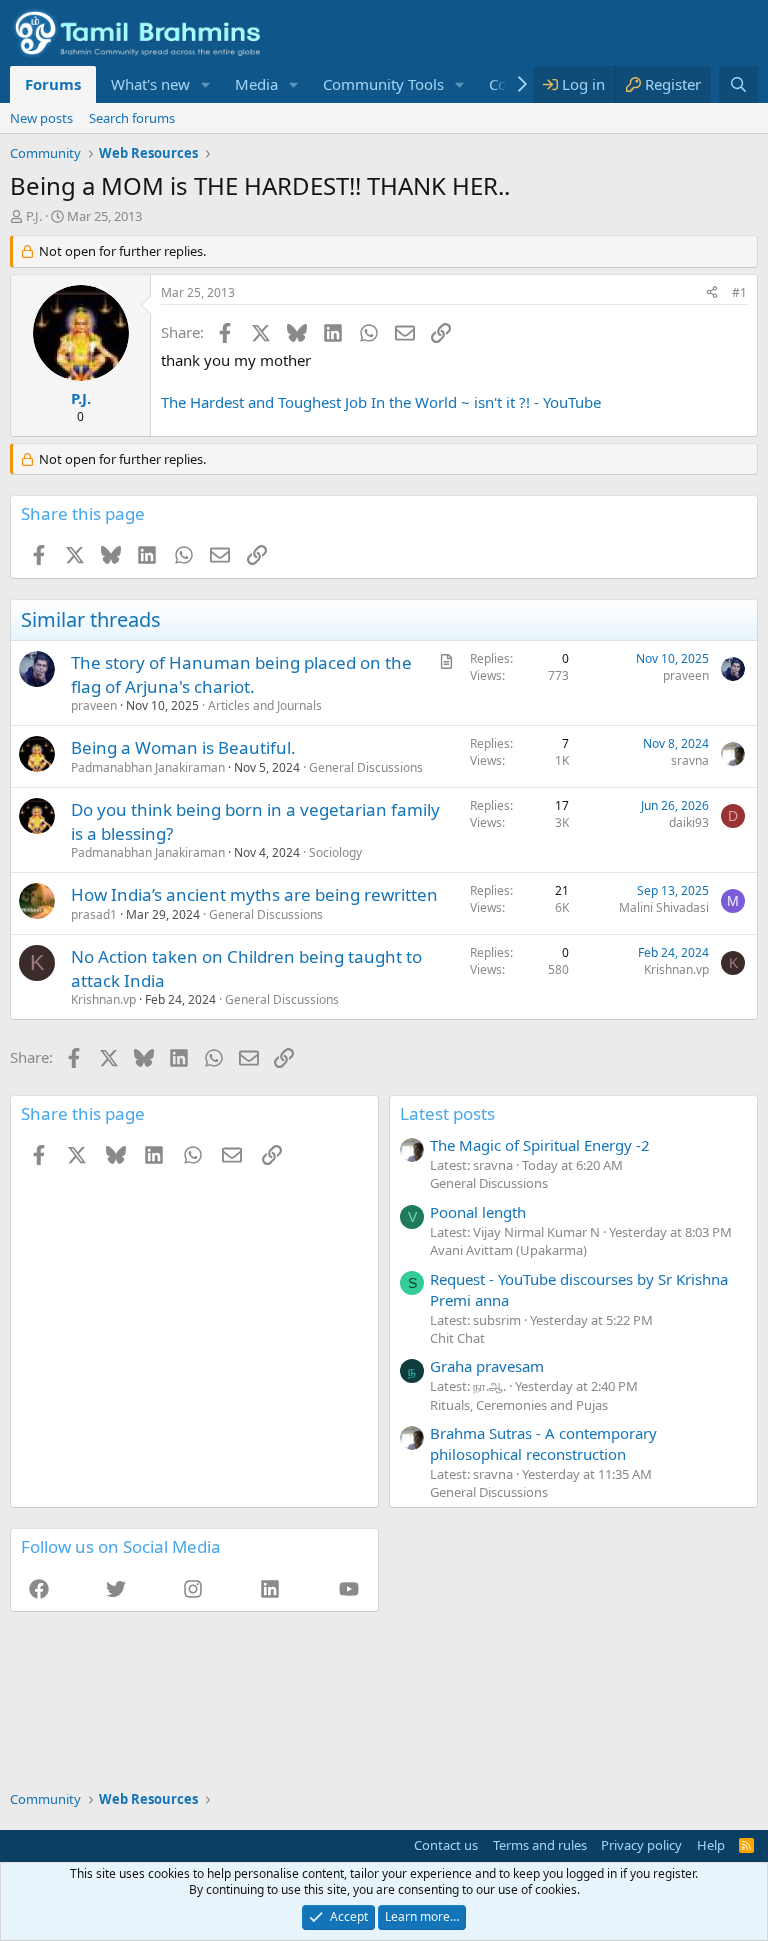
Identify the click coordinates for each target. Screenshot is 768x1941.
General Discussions (366, 767)
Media (256, 84)
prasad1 (94, 914)
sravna (690, 760)
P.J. (34, 216)
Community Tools (383, 84)
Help (711, 1845)
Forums (53, 84)
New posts (41, 118)
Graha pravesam (487, 1366)
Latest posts (447, 1113)
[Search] (738, 84)
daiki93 (689, 822)
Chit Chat (457, 1338)
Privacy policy (641, 1845)
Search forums (132, 118)
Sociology (335, 852)
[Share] (712, 293)
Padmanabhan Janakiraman (148, 767)
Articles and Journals (265, 705)
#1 (739, 292)
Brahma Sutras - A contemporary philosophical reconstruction (543, 1443)
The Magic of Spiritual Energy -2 (540, 1145)
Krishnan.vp (103, 999)
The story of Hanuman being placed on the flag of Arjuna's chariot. (241, 674)
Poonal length (478, 1212)
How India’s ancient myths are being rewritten (254, 894)
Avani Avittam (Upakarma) (508, 1250)
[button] (206, 84)
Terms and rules (540, 1845)
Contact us (446, 1845)
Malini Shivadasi (664, 907)
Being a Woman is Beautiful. (183, 747)
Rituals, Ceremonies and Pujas (519, 1405)
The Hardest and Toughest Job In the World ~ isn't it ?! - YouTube (381, 402)
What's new (150, 84)
